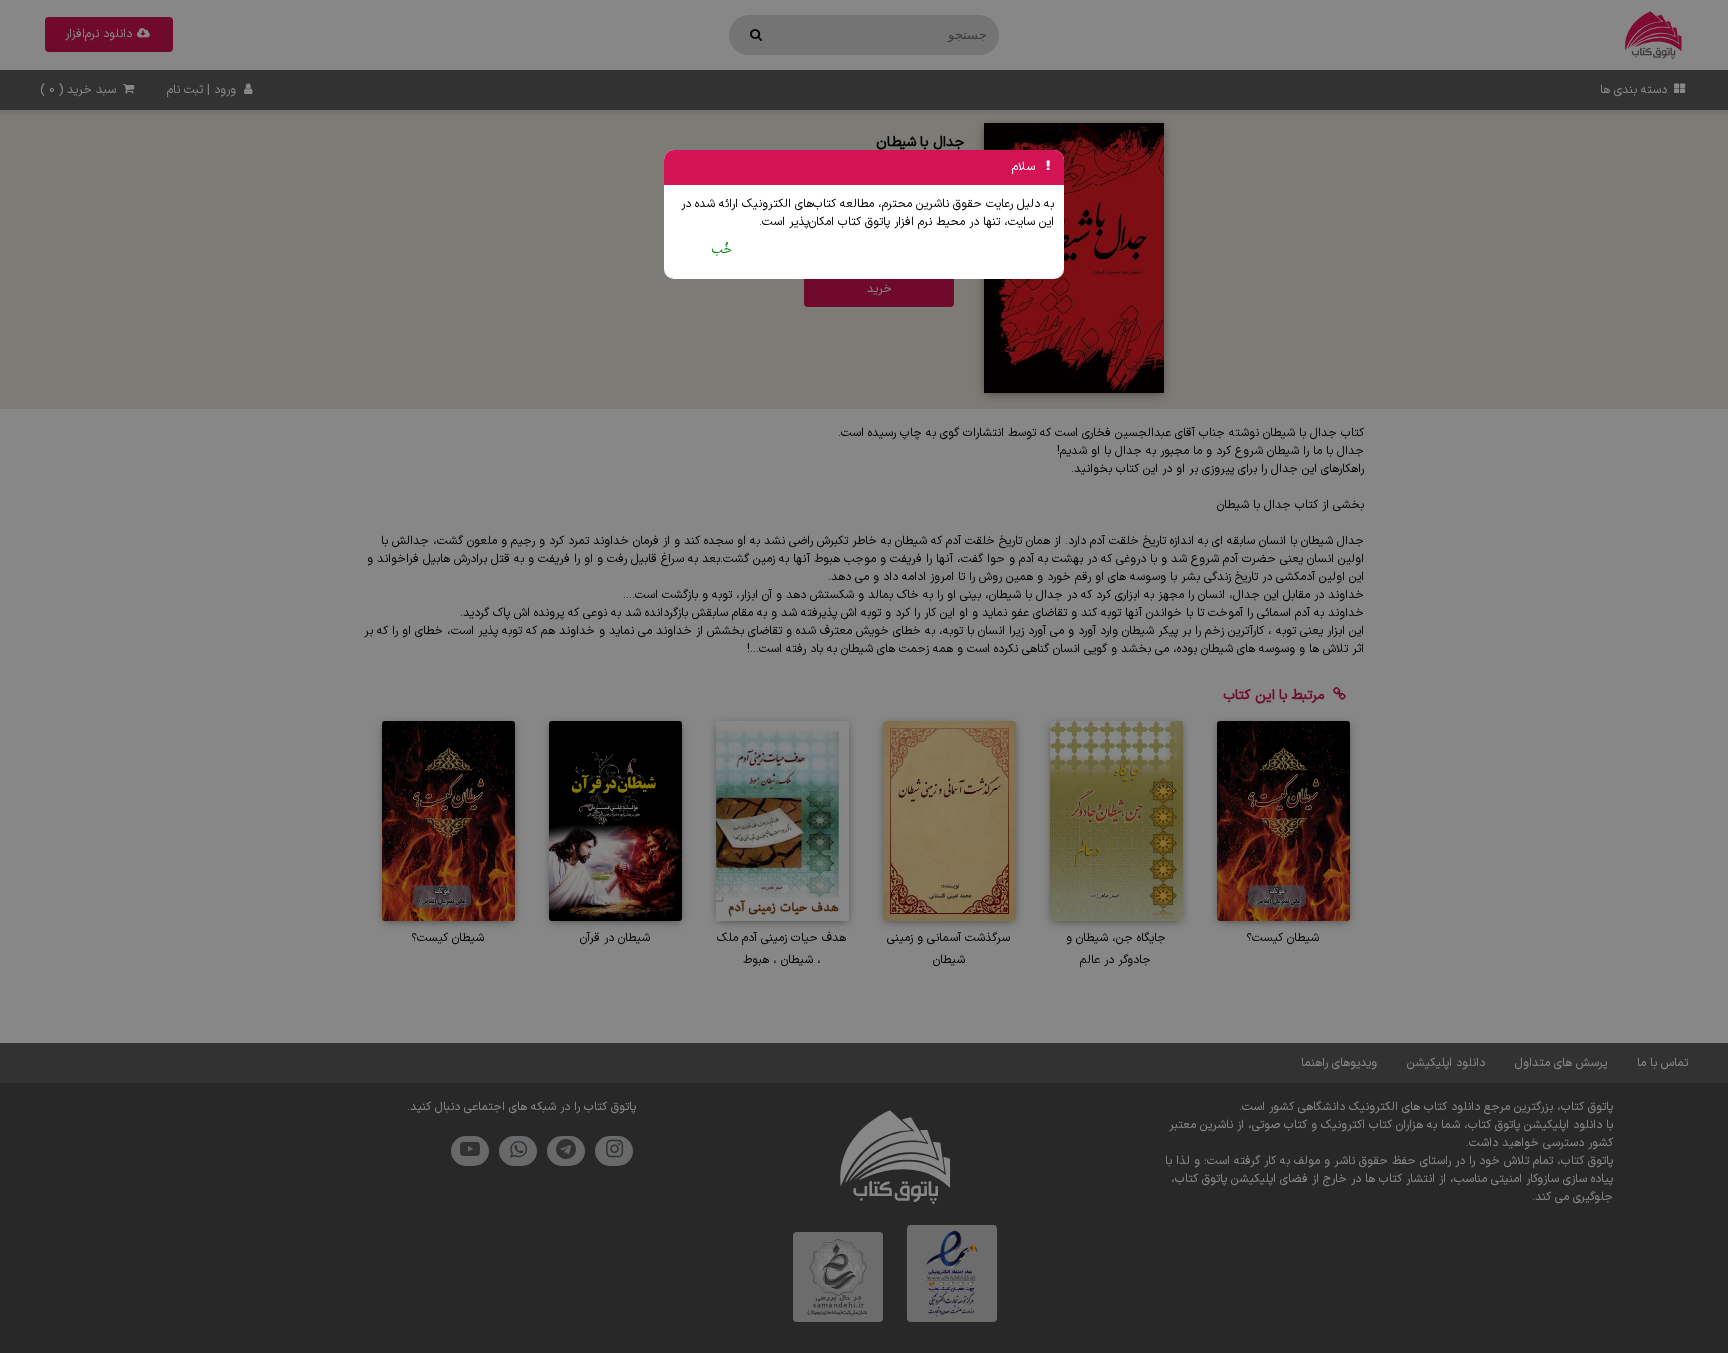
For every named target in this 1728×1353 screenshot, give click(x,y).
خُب (722, 250)
